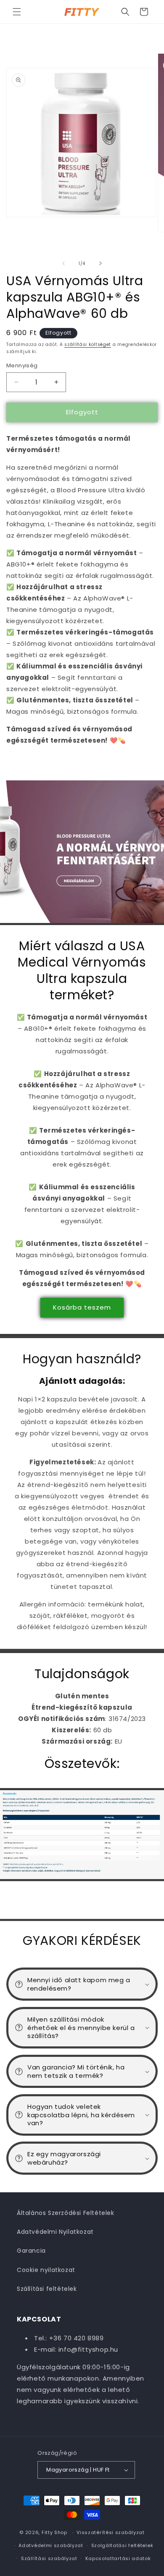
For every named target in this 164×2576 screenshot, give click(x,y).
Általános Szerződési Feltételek (66, 2213)
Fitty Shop (54, 2532)
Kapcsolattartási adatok (118, 2558)
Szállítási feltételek (47, 2289)
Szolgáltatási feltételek (122, 2545)
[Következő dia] (101, 263)
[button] (17, 12)
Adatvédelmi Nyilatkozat (55, 2232)
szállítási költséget (88, 344)
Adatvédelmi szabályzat (51, 2545)
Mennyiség (22, 365)
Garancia (31, 2251)
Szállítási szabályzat (49, 2558)
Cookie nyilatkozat (46, 2270)
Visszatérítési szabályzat (111, 2532)
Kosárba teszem (82, 1307)
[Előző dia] (63, 263)
